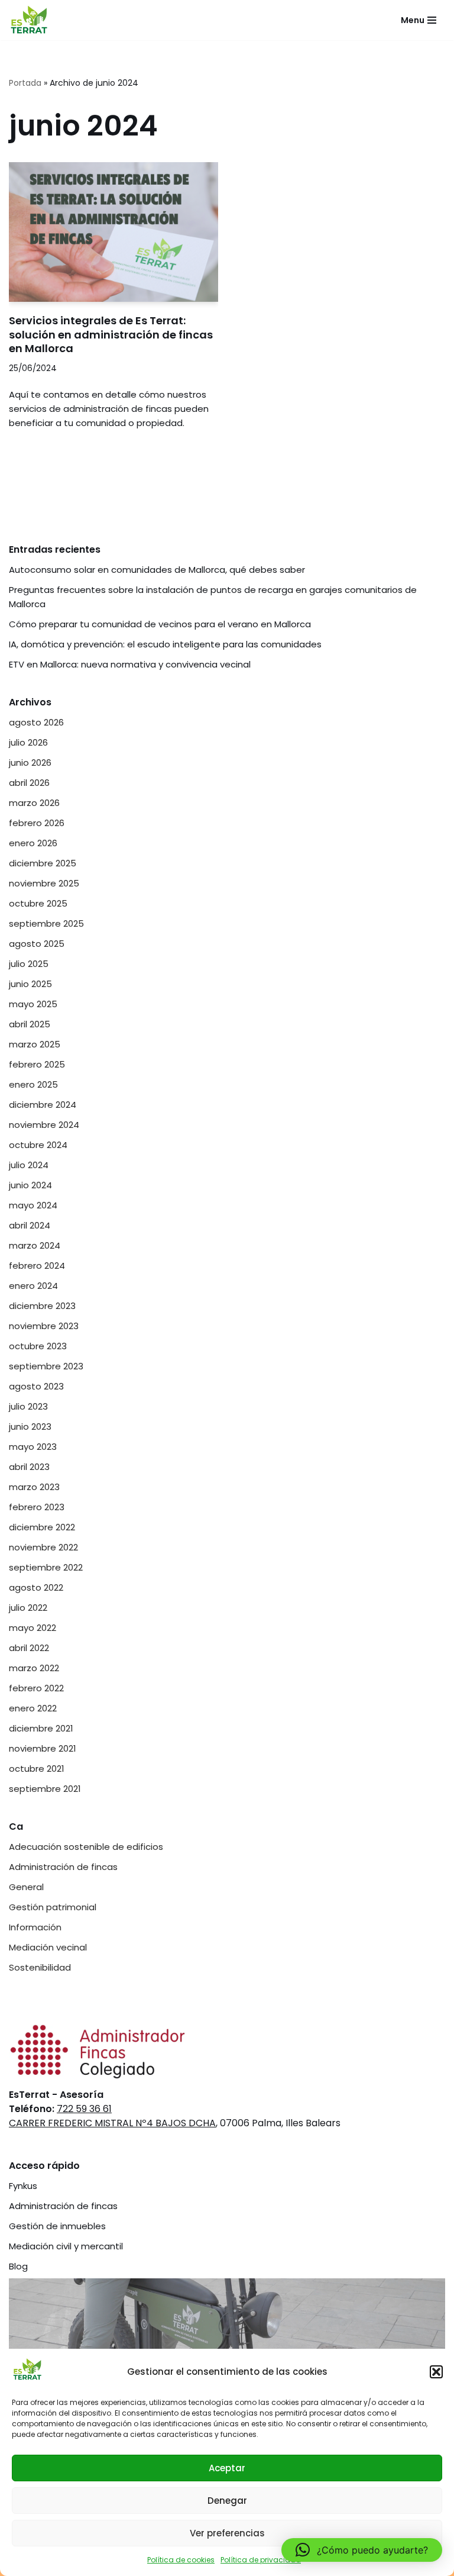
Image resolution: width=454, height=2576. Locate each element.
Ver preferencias (227, 2533)
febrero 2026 (37, 823)
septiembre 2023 (46, 1366)
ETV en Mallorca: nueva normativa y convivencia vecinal (131, 664)
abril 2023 (29, 1467)
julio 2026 (28, 742)
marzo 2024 (35, 1245)
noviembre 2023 (44, 1326)
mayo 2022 (33, 1628)
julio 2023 (28, 1406)
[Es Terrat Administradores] (30, 20)
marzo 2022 (34, 1668)
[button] (436, 2372)
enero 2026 (33, 843)
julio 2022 (28, 1608)
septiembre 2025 (46, 923)
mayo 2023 (33, 1447)
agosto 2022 (36, 1587)
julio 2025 (29, 964)
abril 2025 (30, 1024)
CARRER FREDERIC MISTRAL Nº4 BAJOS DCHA (112, 2123)
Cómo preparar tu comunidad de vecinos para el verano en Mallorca (160, 624)
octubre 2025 (38, 903)
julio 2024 (29, 1165)
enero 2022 (33, 1708)
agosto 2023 (36, 1386)
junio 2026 (30, 763)
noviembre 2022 (43, 1547)
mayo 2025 (33, 1004)
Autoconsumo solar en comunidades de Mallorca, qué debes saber (157, 570)
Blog (18, 2266)
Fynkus (23, 2186)
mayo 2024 (33, 1205)
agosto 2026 (36, 722)
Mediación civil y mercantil (66, 2246)
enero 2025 (33, 1084)
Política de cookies (181, 2560)
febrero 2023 (37, 1507)
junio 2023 (30, 1426)
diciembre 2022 (42, 1527)
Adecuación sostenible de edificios (86, 1847)
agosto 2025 (37, 944)
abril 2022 (29, 1648)
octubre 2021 (37, 1769)
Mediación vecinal (48, 1947)
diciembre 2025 (43, 863)
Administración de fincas (63, 1867)
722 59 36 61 (84, 2109)
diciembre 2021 (41, 1728)
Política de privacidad (261, 2560)
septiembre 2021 (45, 1789)
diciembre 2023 (42, 1306)
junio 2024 (30, 1185)
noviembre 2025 (44, 883)
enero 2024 (33, 1286)
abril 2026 (29, 783)
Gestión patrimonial (53, 1907)
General (26, 1887)
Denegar (227, 2501)
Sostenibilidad (40, 1967)
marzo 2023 (34, 1487)
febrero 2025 (37, 1064)
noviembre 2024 (44, 1125)
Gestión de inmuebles (57, 2226)
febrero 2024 (37, 1266)
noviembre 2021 (43, 1748)
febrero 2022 (36, 1688)
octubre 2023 (38, 1346)
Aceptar (227, 2468)
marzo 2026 (34, 803)
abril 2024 (30, 1225)
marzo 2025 (35, 1044)
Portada (25, 83)
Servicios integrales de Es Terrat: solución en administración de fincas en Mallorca (111, 334)
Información (35, 1927)
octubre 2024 (38, 1145)
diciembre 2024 (43, 1105)
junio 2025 (30, 984)
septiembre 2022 (46, 1567)
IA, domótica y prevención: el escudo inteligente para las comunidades (165, 644)
